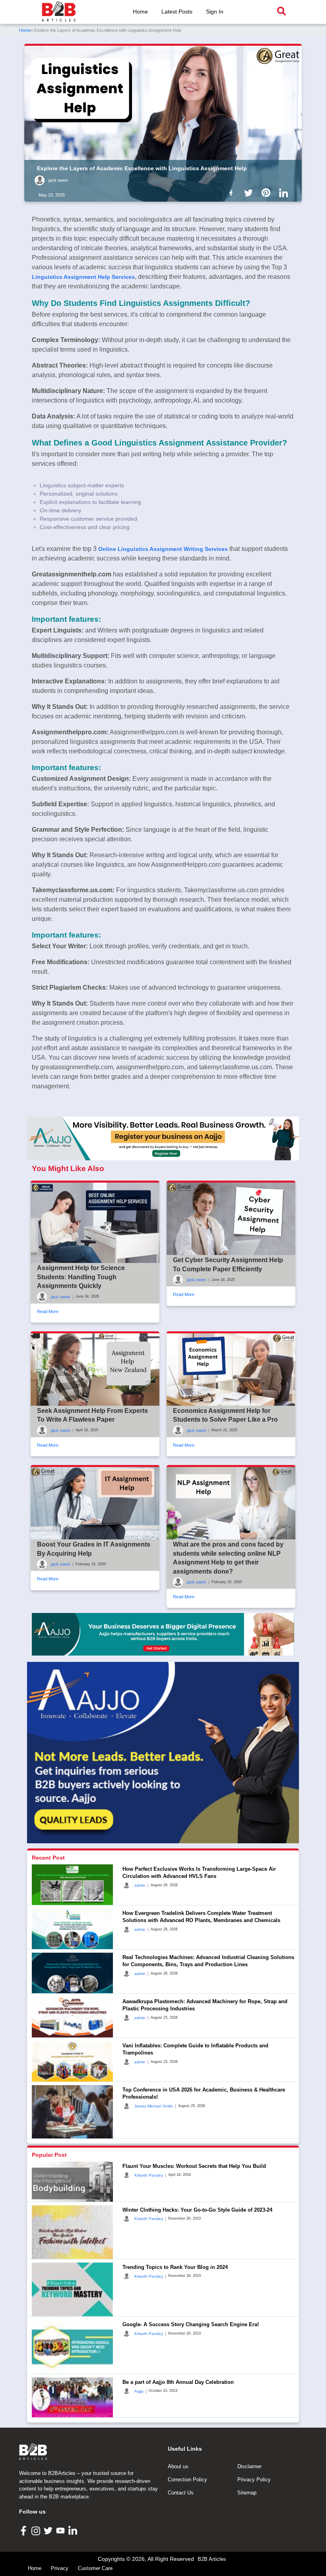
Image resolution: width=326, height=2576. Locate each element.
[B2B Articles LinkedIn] (74, 2530)
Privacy (60, 2568)
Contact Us (181, 2493)
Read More (48, 1311)
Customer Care (95, 2568)
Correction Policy (187, 2480)
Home (140, 12)
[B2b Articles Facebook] (233, 193)
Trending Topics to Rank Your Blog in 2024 (175, 2267)
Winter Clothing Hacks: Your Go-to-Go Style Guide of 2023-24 (197, 2210)
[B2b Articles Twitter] (250, 193)
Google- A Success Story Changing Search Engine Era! (191, 2324)
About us (178, 2466)
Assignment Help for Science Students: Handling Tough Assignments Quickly (81, 1277)
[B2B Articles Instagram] (37, 2530)
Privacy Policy (254, 2480)
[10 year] (163, 1634)
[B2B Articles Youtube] (61, 2530)
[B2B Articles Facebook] (24, 2530)
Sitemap (247, 2493)
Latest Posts (177, 12)
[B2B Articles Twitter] (49, 2530)
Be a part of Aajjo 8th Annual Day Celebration (178, 2382)
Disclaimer (249, 2466)
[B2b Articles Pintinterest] (268, 193)
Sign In (215, 12)
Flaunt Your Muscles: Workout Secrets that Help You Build (194, 2166)
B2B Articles (212, 2559)
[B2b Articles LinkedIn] (285, 193)
